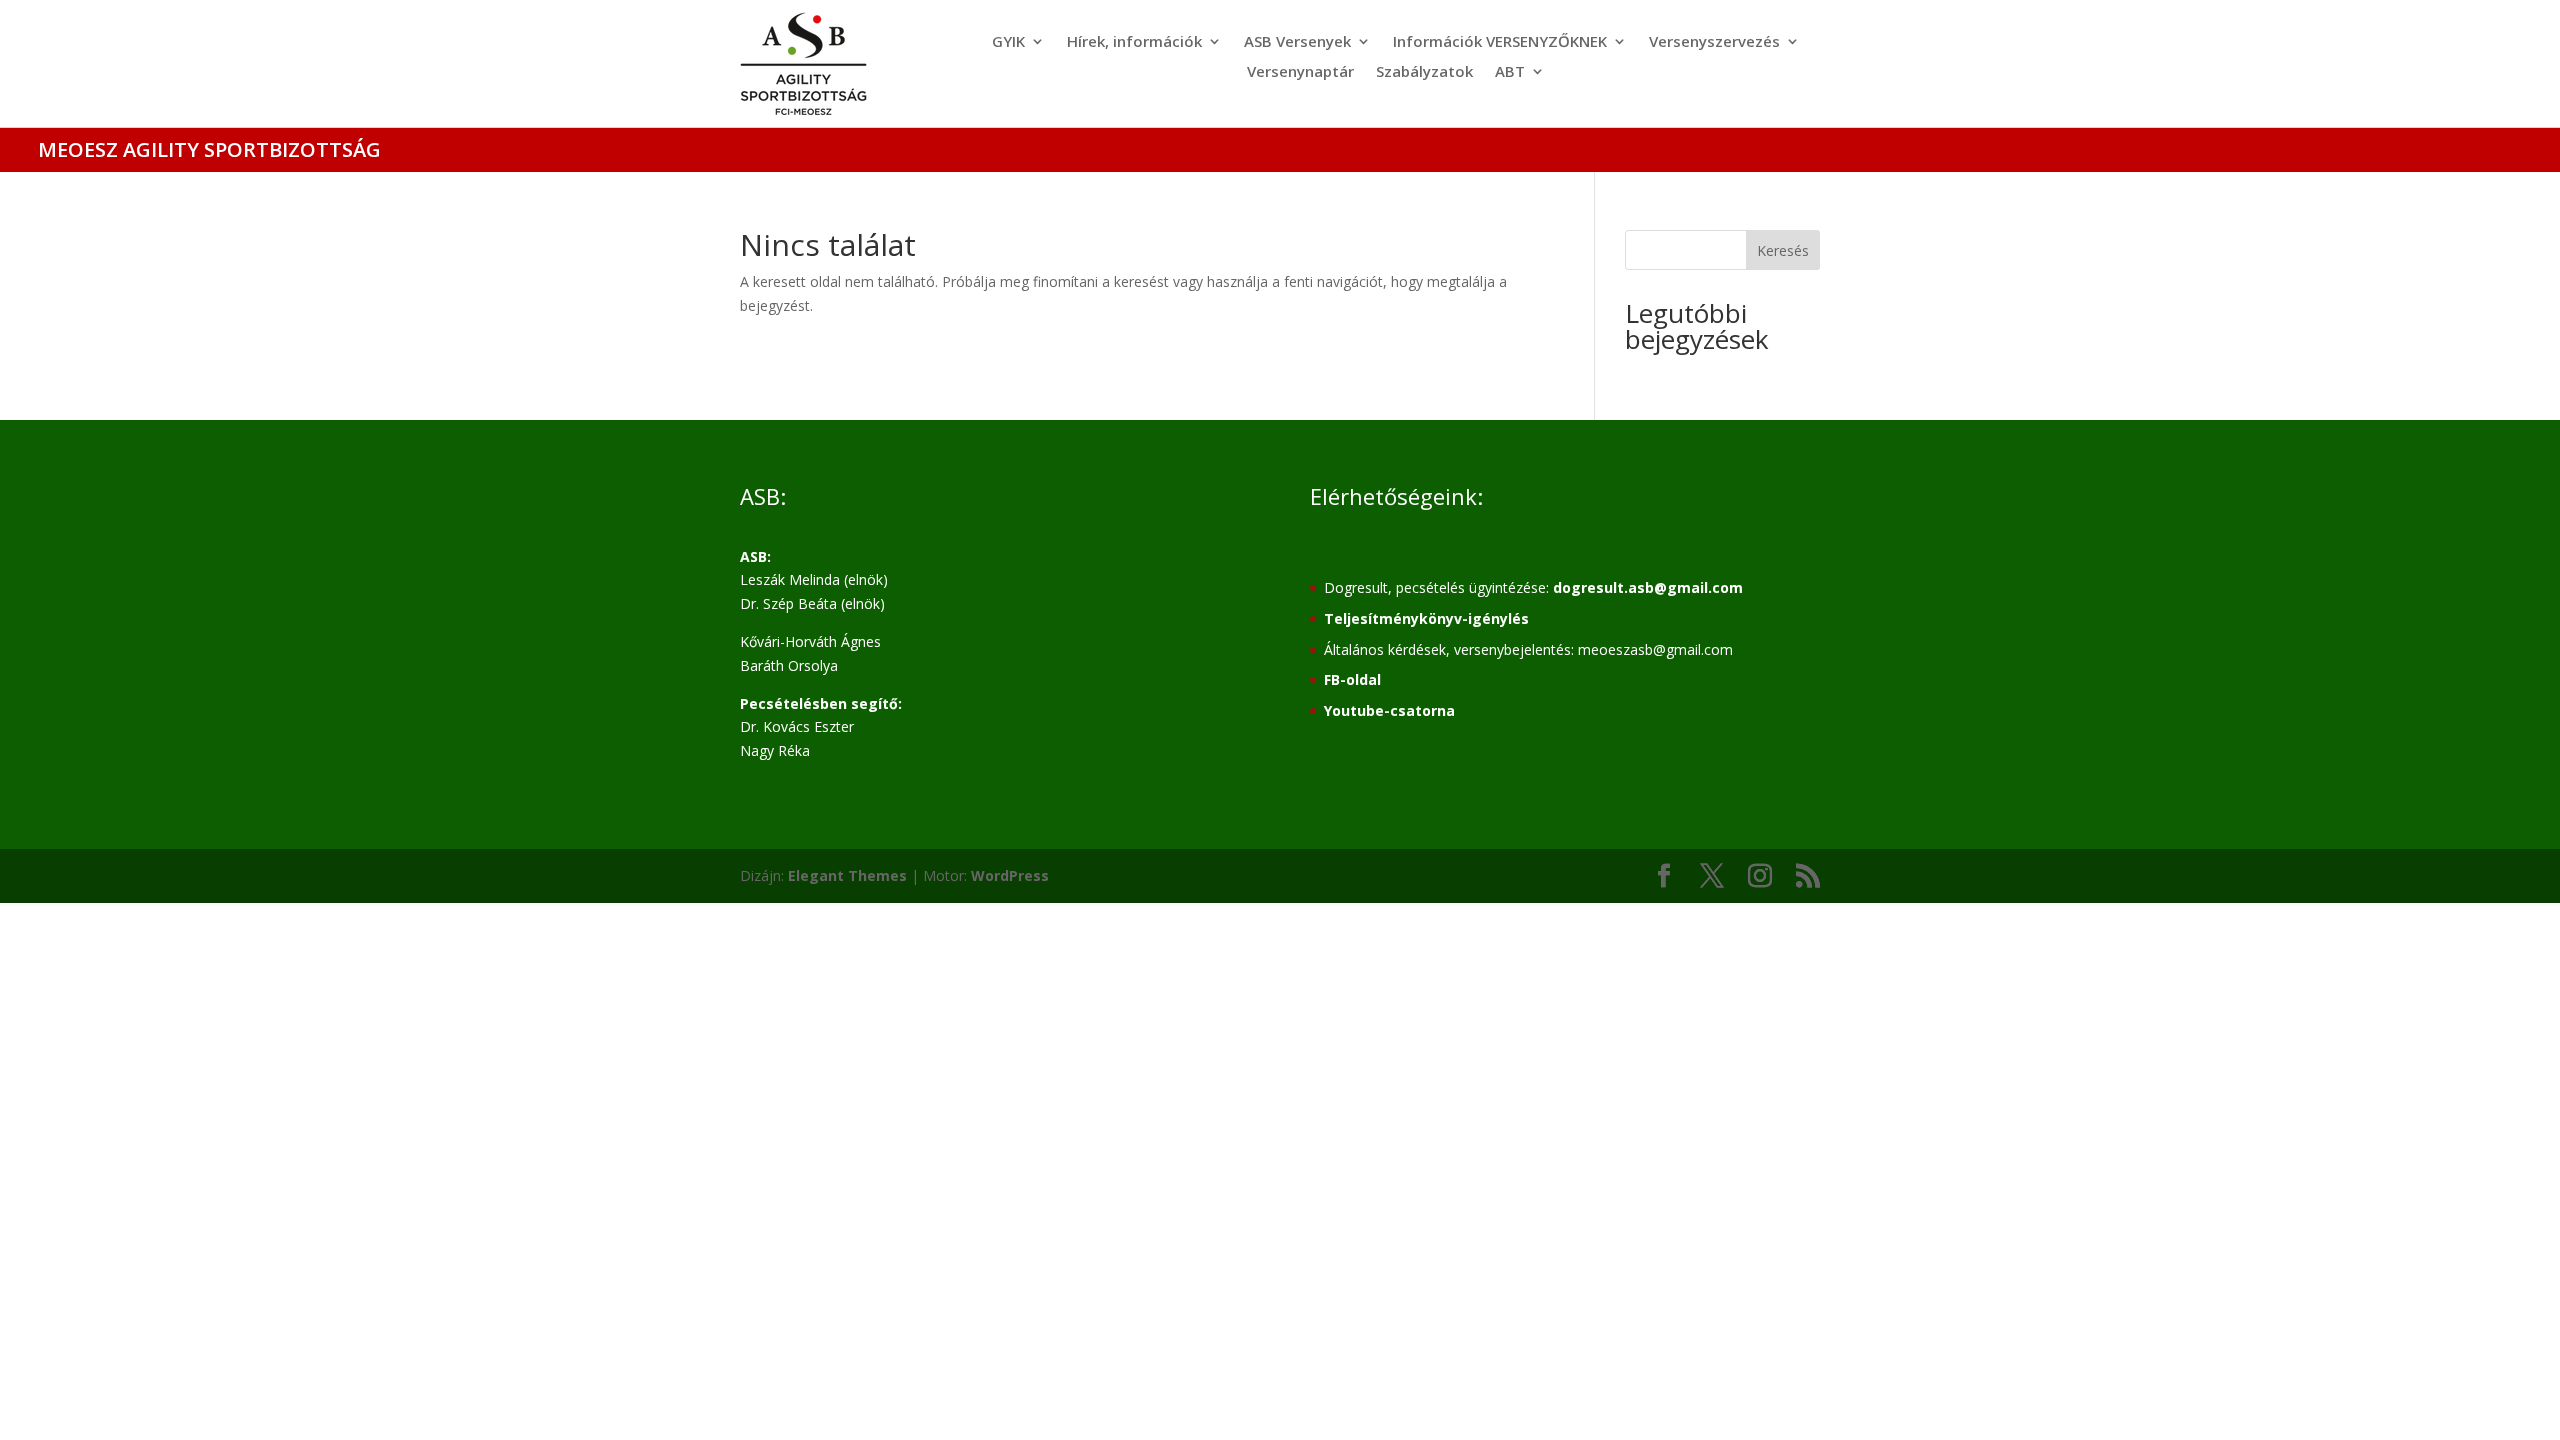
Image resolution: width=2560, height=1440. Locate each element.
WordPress (1010, 875)
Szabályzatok (1424, 72)
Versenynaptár (1300, 72)
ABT (1510, 72)
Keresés (1783, 250)
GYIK (1008, 42)
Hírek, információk (1134, 42)
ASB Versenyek (1297, 42)
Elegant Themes (847, 875)
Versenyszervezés (1714, 42)
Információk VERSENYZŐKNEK (1500, 42)
